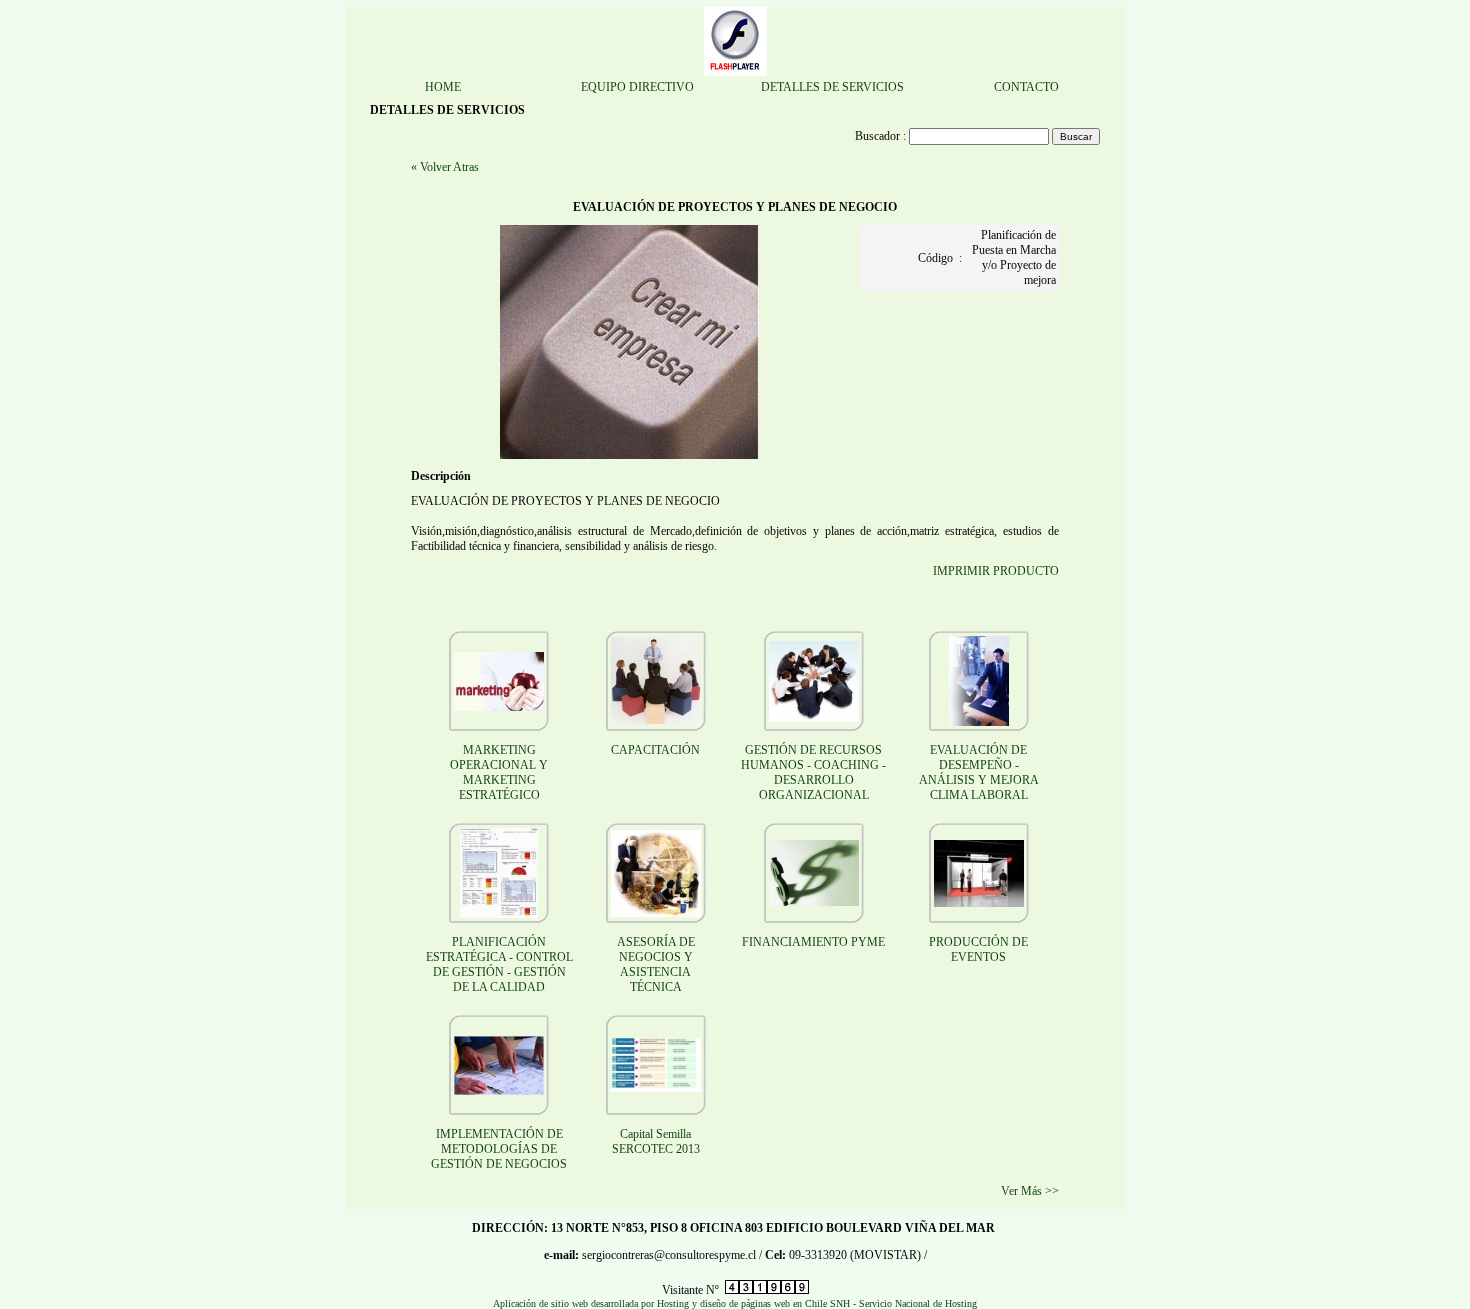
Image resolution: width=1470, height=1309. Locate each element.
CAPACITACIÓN (655, 750)
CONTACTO (1026, 87)
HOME (443, 87)
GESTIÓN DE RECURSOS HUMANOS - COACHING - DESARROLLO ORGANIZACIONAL (813, 772)
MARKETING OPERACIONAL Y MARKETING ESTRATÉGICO (499, 772)
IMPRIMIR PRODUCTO (996, 571)
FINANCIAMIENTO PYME (813, 942)
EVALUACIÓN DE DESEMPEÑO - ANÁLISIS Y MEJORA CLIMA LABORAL (979, 772)
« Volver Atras (445, 167)
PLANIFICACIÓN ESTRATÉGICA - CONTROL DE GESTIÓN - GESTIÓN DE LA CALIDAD (499, 964)
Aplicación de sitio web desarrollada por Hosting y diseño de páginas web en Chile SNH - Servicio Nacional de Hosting (735, 1303)
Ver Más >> (1030, 1191)
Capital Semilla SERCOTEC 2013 (656, 1141)
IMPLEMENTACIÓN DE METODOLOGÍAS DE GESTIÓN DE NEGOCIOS (499, 1149)
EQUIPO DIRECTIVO (637, 87)
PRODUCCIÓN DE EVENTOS (978, 949)
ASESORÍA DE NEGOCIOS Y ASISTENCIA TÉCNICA (656, 964)
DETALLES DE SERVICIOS (832, 87)
